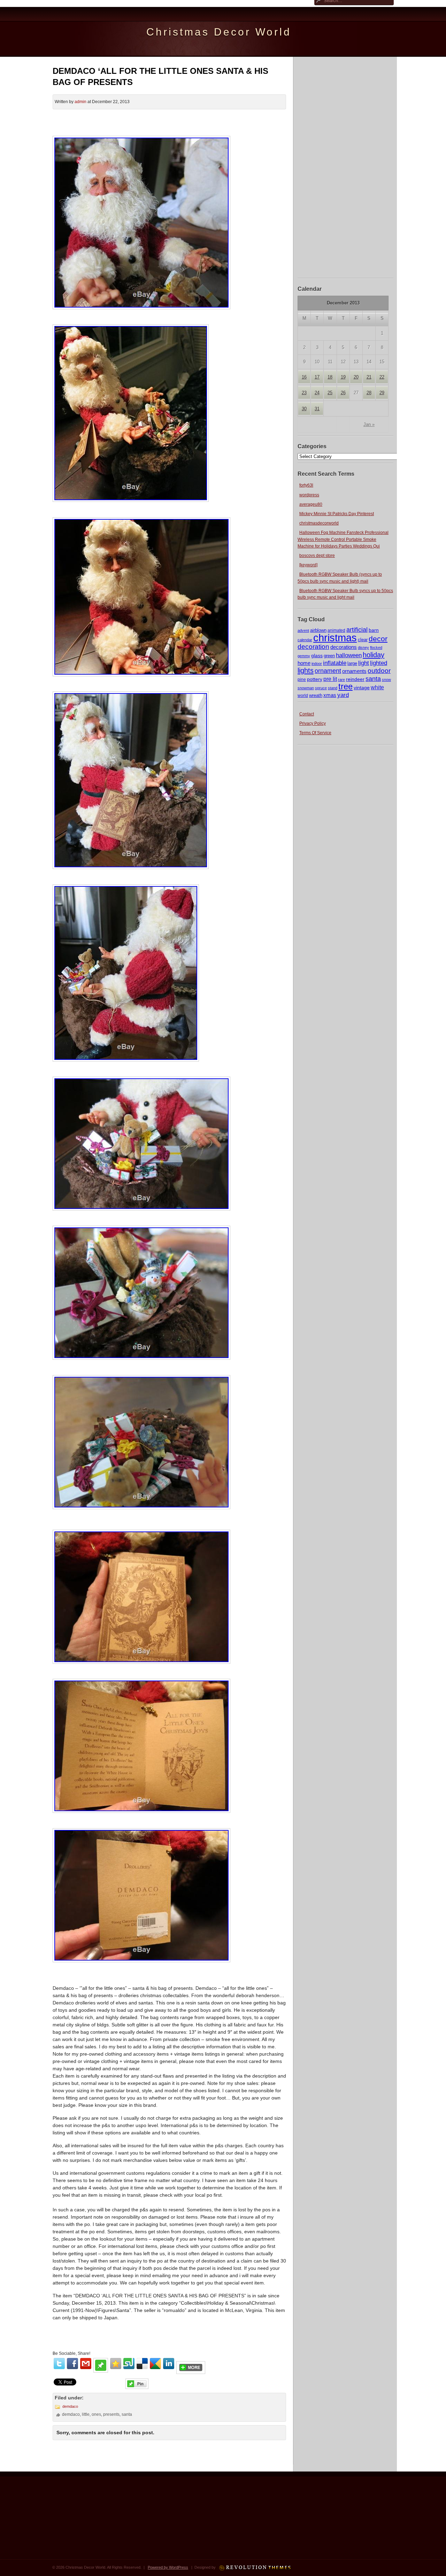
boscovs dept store (317, 556)
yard (343, 695)
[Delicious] (142, 2364)
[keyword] (308, 565)
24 (317, 393)
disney (363, 647)
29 (382, 393)
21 (369, 377)
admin (80, 102)
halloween (349, 655)
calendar (305, 640)
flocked (376, 647)
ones (96, 2414)
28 (369, 393)
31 (317, 409)
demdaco (70, 2406)
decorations (344, 647)
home (304, 663)
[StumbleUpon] (129, 2364)
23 (304, 393)
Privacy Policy (313, 723)
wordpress (309, 495)
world (303, 696)
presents (111, 2414)
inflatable (335, 663)
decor (378, 639)
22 (382, 377)
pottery (315, 679)
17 (317, 377)
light (364, 663)
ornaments (354, 671)
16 (304, 377)
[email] (86, 2364)
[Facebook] (72, 2364)
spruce (321, 688)
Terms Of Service (315, 733)
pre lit (330, 679)
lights (306, 670)
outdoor (379, 670)
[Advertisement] (346, 166)
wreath (316, 695)
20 (356, 377)
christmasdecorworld (319, 523)
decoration (313, 647)
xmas (330, 695)
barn (374, 630)
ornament (328, 671)
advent (303, 630)
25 (330, 393)
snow (386, 680)
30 (304, 409)
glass (317, 655)
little (86, 2414)
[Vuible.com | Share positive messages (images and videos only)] (101, 2371)
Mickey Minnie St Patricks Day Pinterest (337, 514)
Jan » (369, 424)
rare (341, 680)
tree (345, 686)
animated (336, 630)
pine (302, 680)
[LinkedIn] (169, 2364)
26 (343, 393)
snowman (306, 688)
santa (373, 679)
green (329, 656)
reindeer (355, 679)
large (352, 664)
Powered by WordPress (168, 2567)
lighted (379, 663)
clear (363, 640)
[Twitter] (59, 2364)
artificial (357, 630)
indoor (317, 664)
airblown (318, 630)
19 (343, 377)
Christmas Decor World (219, 32)
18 (330, 377)
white (377, 687)
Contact (307, 714)
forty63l (306, 485)
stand (333, 688)
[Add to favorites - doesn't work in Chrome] (116, 2364)
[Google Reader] (155, 2364)
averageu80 (311, 504)
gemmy (304, 656)
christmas (335, 638)
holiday (374, 655)
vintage (362, 688)
